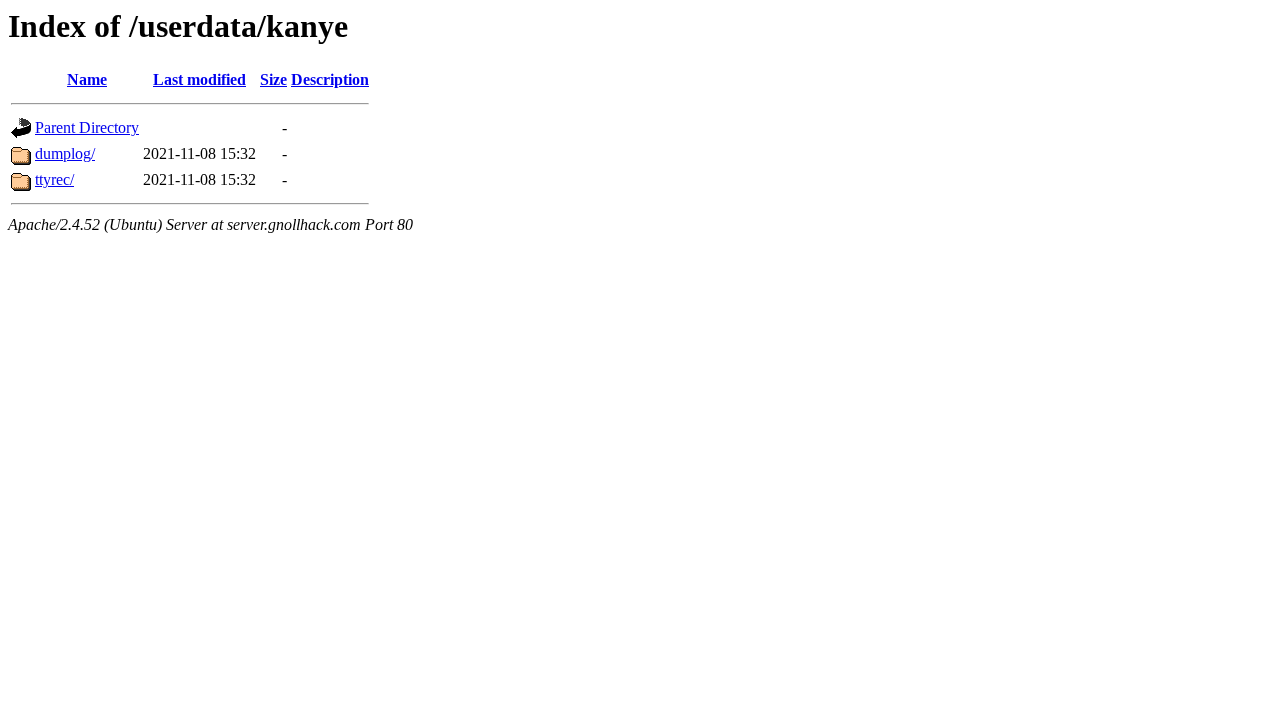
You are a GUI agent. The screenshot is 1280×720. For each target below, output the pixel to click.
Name (87, 79)
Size (273, 79)
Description (330, 79)
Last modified (199, 79)
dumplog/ (65, 153)
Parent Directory (87, 127)
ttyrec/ (54, 179)
